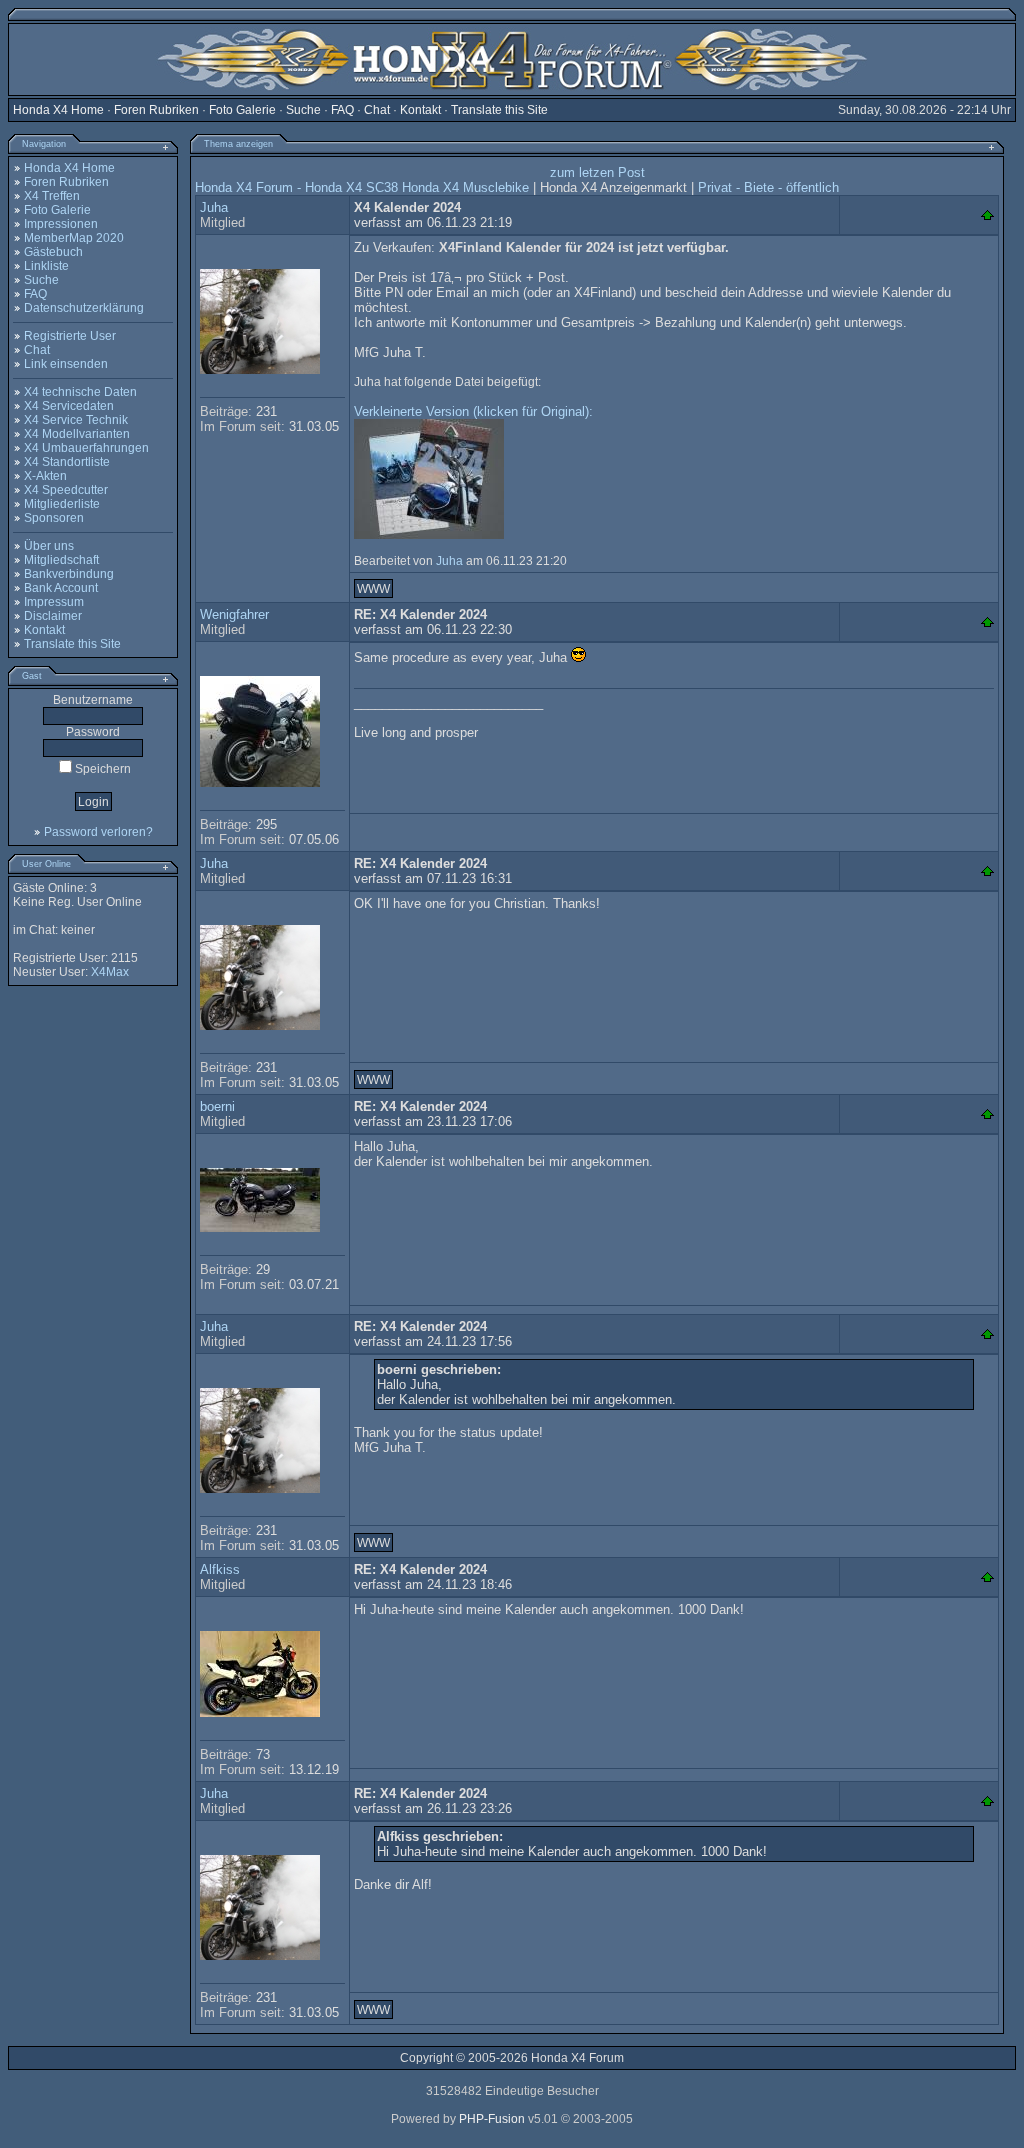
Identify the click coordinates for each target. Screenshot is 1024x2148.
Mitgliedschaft (61, 560)
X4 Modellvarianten (77, 434)
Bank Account (61, 588)
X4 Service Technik (76, 420)
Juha (214, 207)
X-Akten (45, 476)
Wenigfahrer (234, 614)
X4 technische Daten (80, 392)
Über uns (49, 546)
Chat (377, 110)
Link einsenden (66, 364)
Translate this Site (499, 110)
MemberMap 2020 (74, 238)
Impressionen (61, 224)
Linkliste (46, 266)
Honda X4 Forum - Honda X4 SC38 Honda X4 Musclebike (362, 187)
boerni (217, 1106)
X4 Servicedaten (69, 406)
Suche (303, 110)
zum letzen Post (597, 172)
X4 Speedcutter (66, 490)
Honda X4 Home (58, 110)
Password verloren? (98, 832)
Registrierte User (70, 336)
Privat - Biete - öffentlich (768, 187)
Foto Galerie (242, 110)
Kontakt (420, 110)
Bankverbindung (69, 574)
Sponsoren (54, 518)
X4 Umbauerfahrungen (86, 448)
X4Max (110, 972)
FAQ (342, 110)
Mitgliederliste (62, 504)
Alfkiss (220, 1569)
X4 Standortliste (67, 462)
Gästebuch (53, 252)
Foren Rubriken (156, 110)
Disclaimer (53, 616)
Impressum (54, 602)
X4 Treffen (52, 196)
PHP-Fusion (492, 2119)
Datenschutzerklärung (84, 308)
